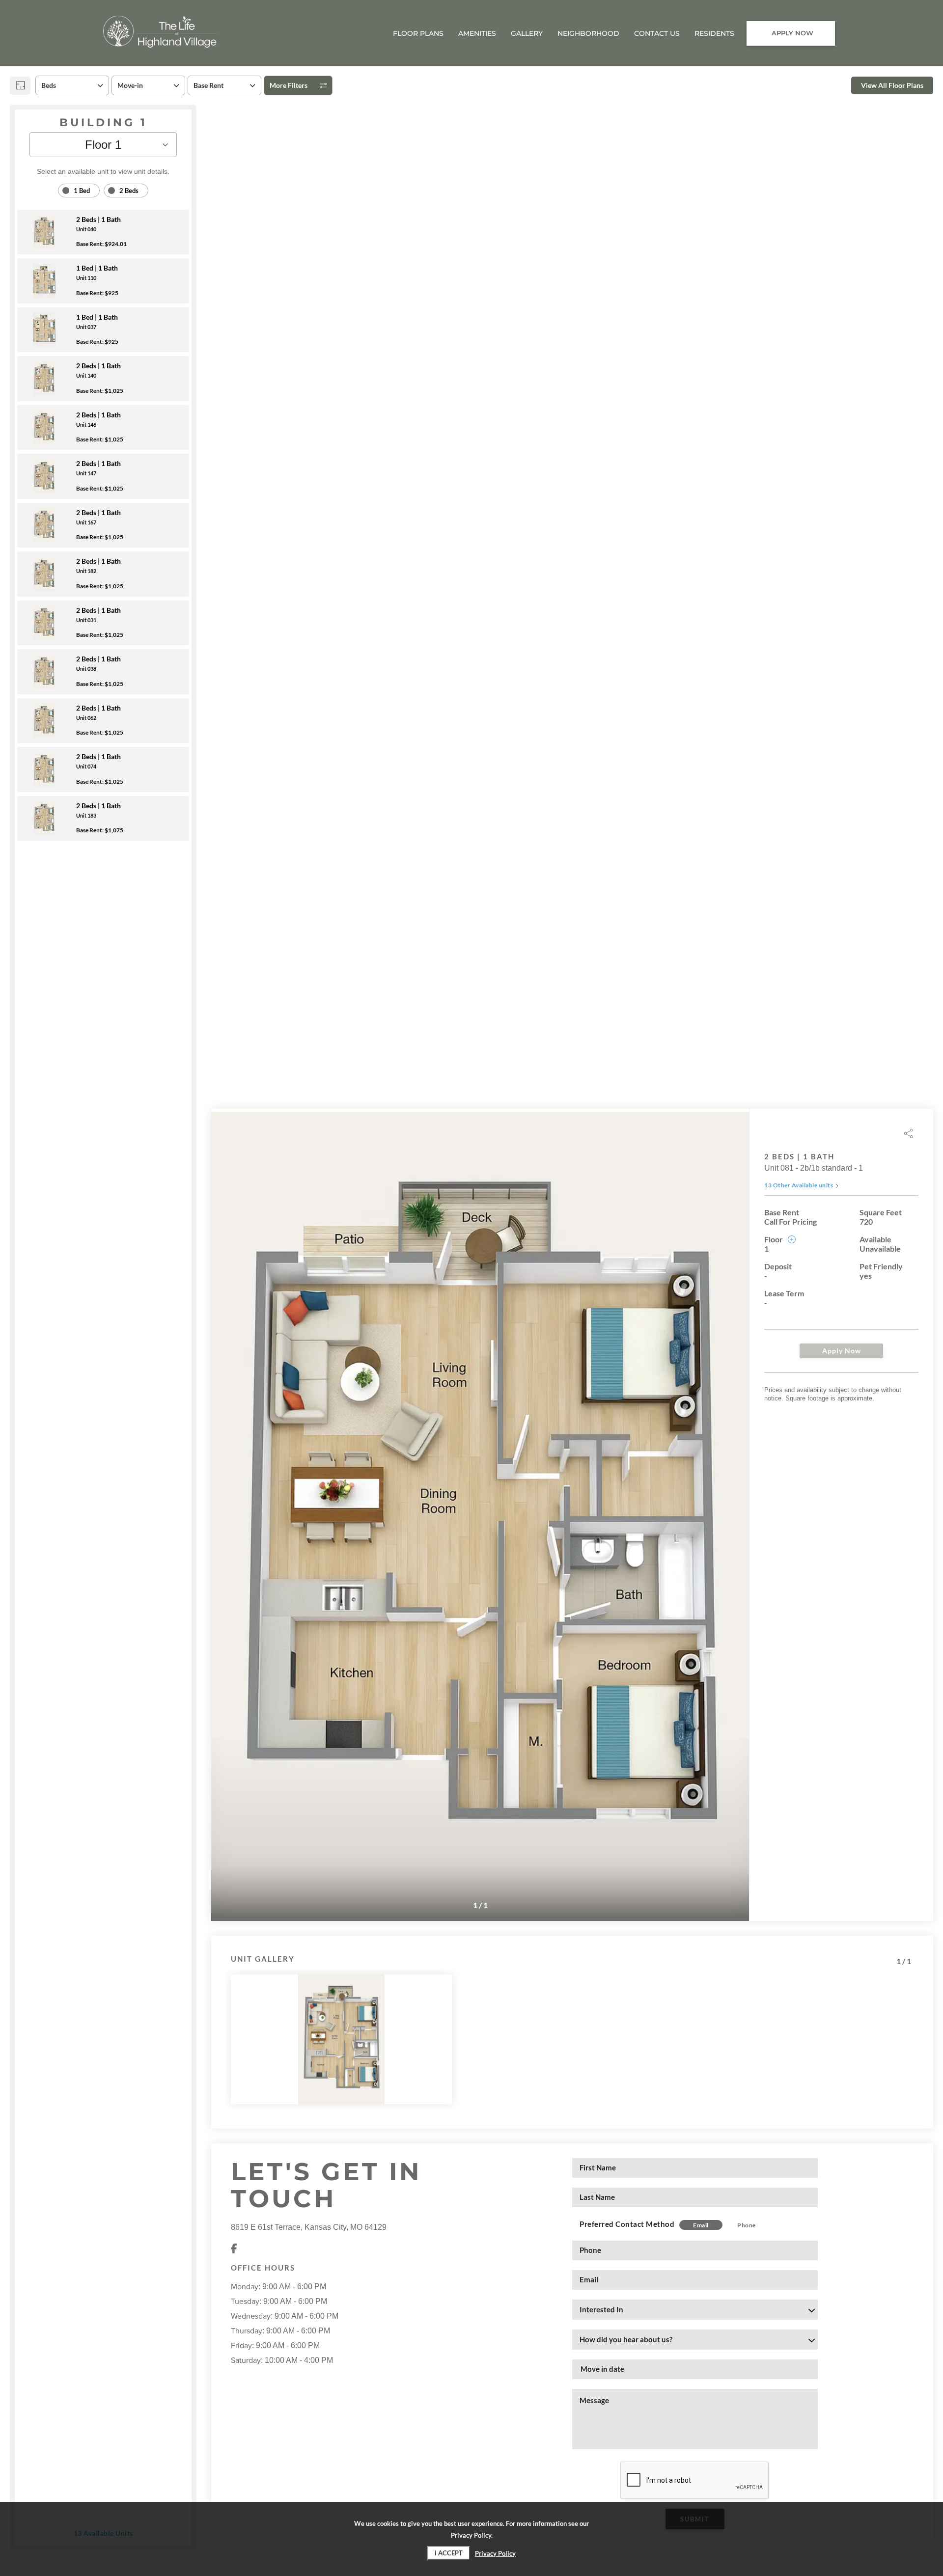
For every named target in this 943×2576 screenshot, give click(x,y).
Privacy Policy (495, 2553)
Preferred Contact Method (627, 2224)
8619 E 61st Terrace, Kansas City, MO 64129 (309, 2227)
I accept (449, 2553)
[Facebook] (234, 2249)
